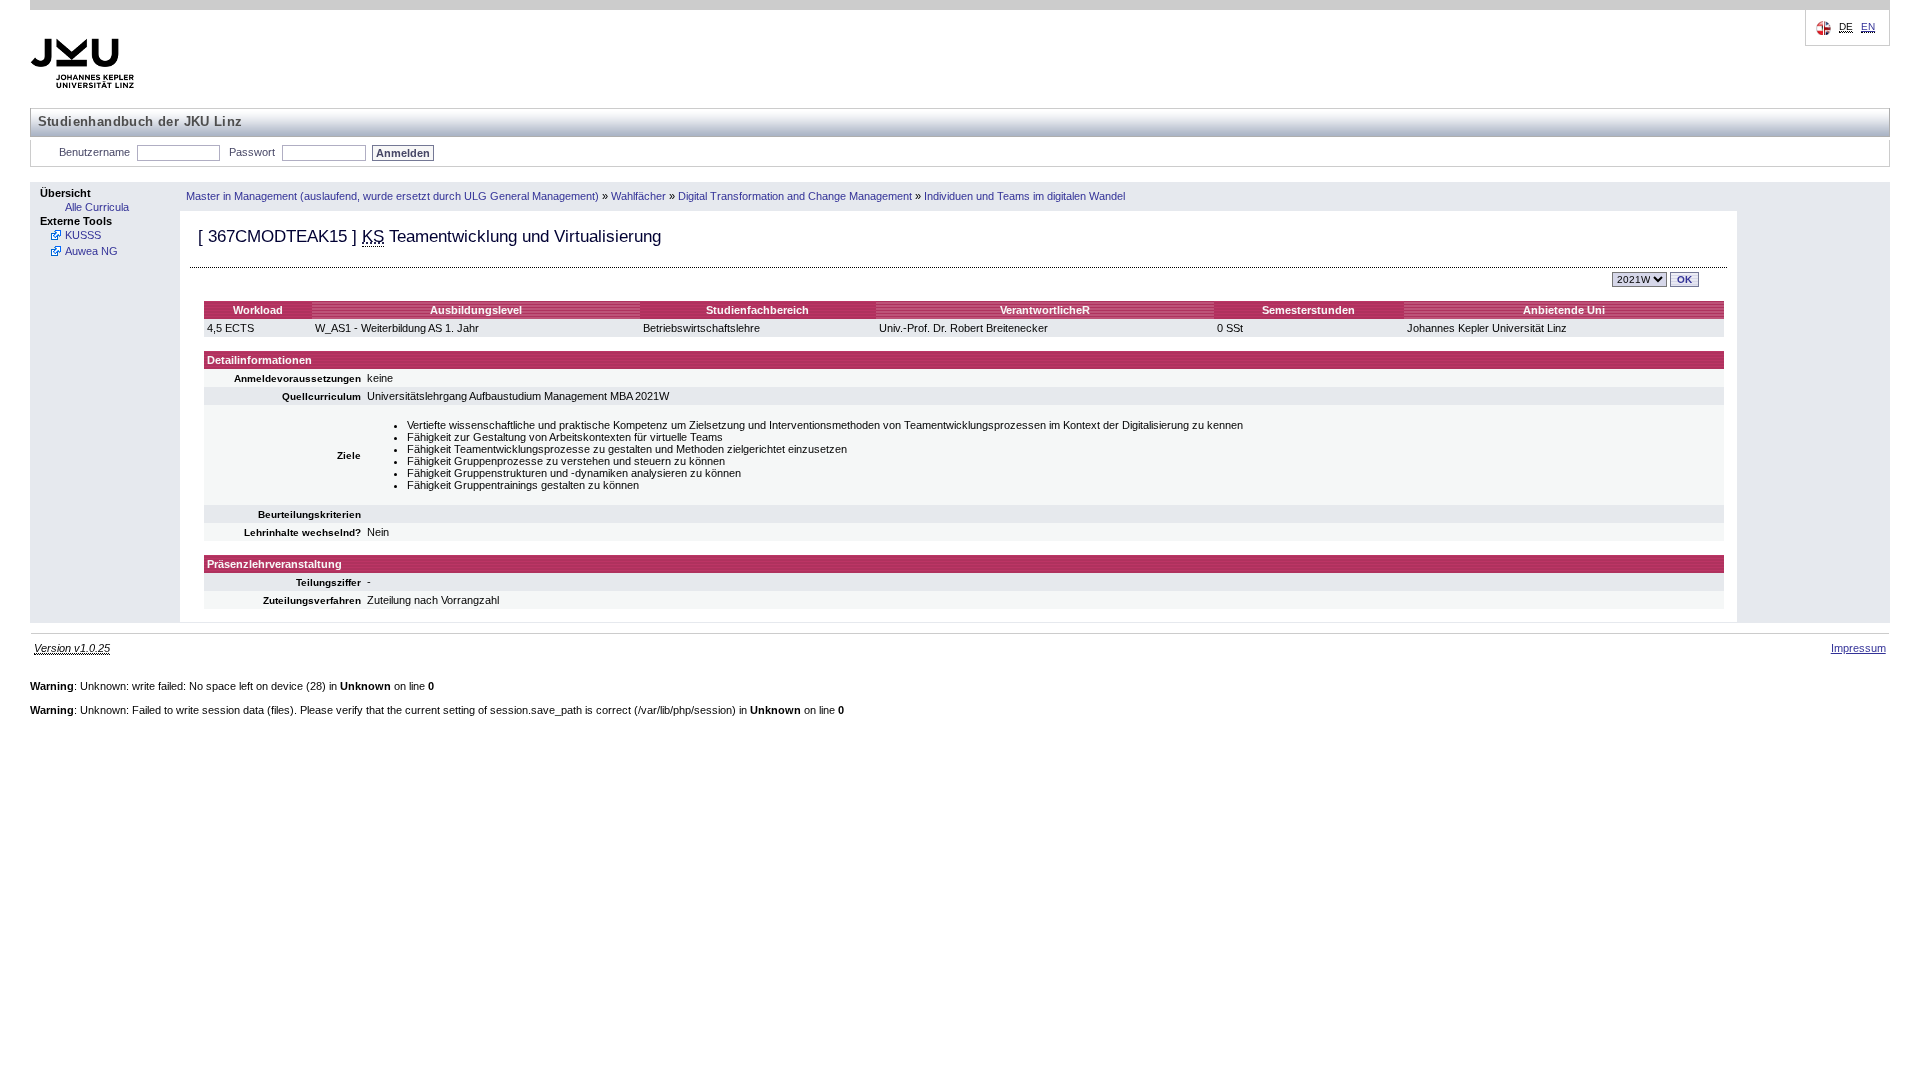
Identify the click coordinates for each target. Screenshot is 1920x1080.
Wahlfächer (638, 196)
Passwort (252, 152)
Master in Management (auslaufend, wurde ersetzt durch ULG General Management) (392, 196)
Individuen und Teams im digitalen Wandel (1024, 196)
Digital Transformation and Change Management (795, 196)
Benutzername (94, 152)
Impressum (1858, 648)
